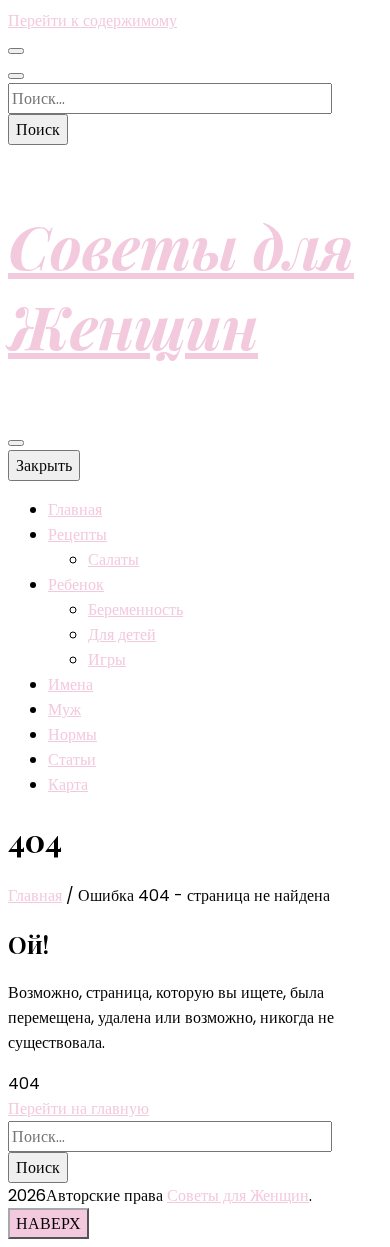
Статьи (72, 759)
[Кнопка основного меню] (16, 443)
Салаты (113, 559)
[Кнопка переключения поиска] (16, 76)
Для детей (122, 634)
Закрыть (44, 465)
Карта (68, 784)
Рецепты (77, 534)
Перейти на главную (78, 1108)
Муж (64, 709)
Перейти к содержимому (92, 20)
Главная (75, 509)
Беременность (135, 609)
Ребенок (76, 584)
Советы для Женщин (181, 285)
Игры (107, 659)
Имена (70, 684)
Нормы (72, 734)
